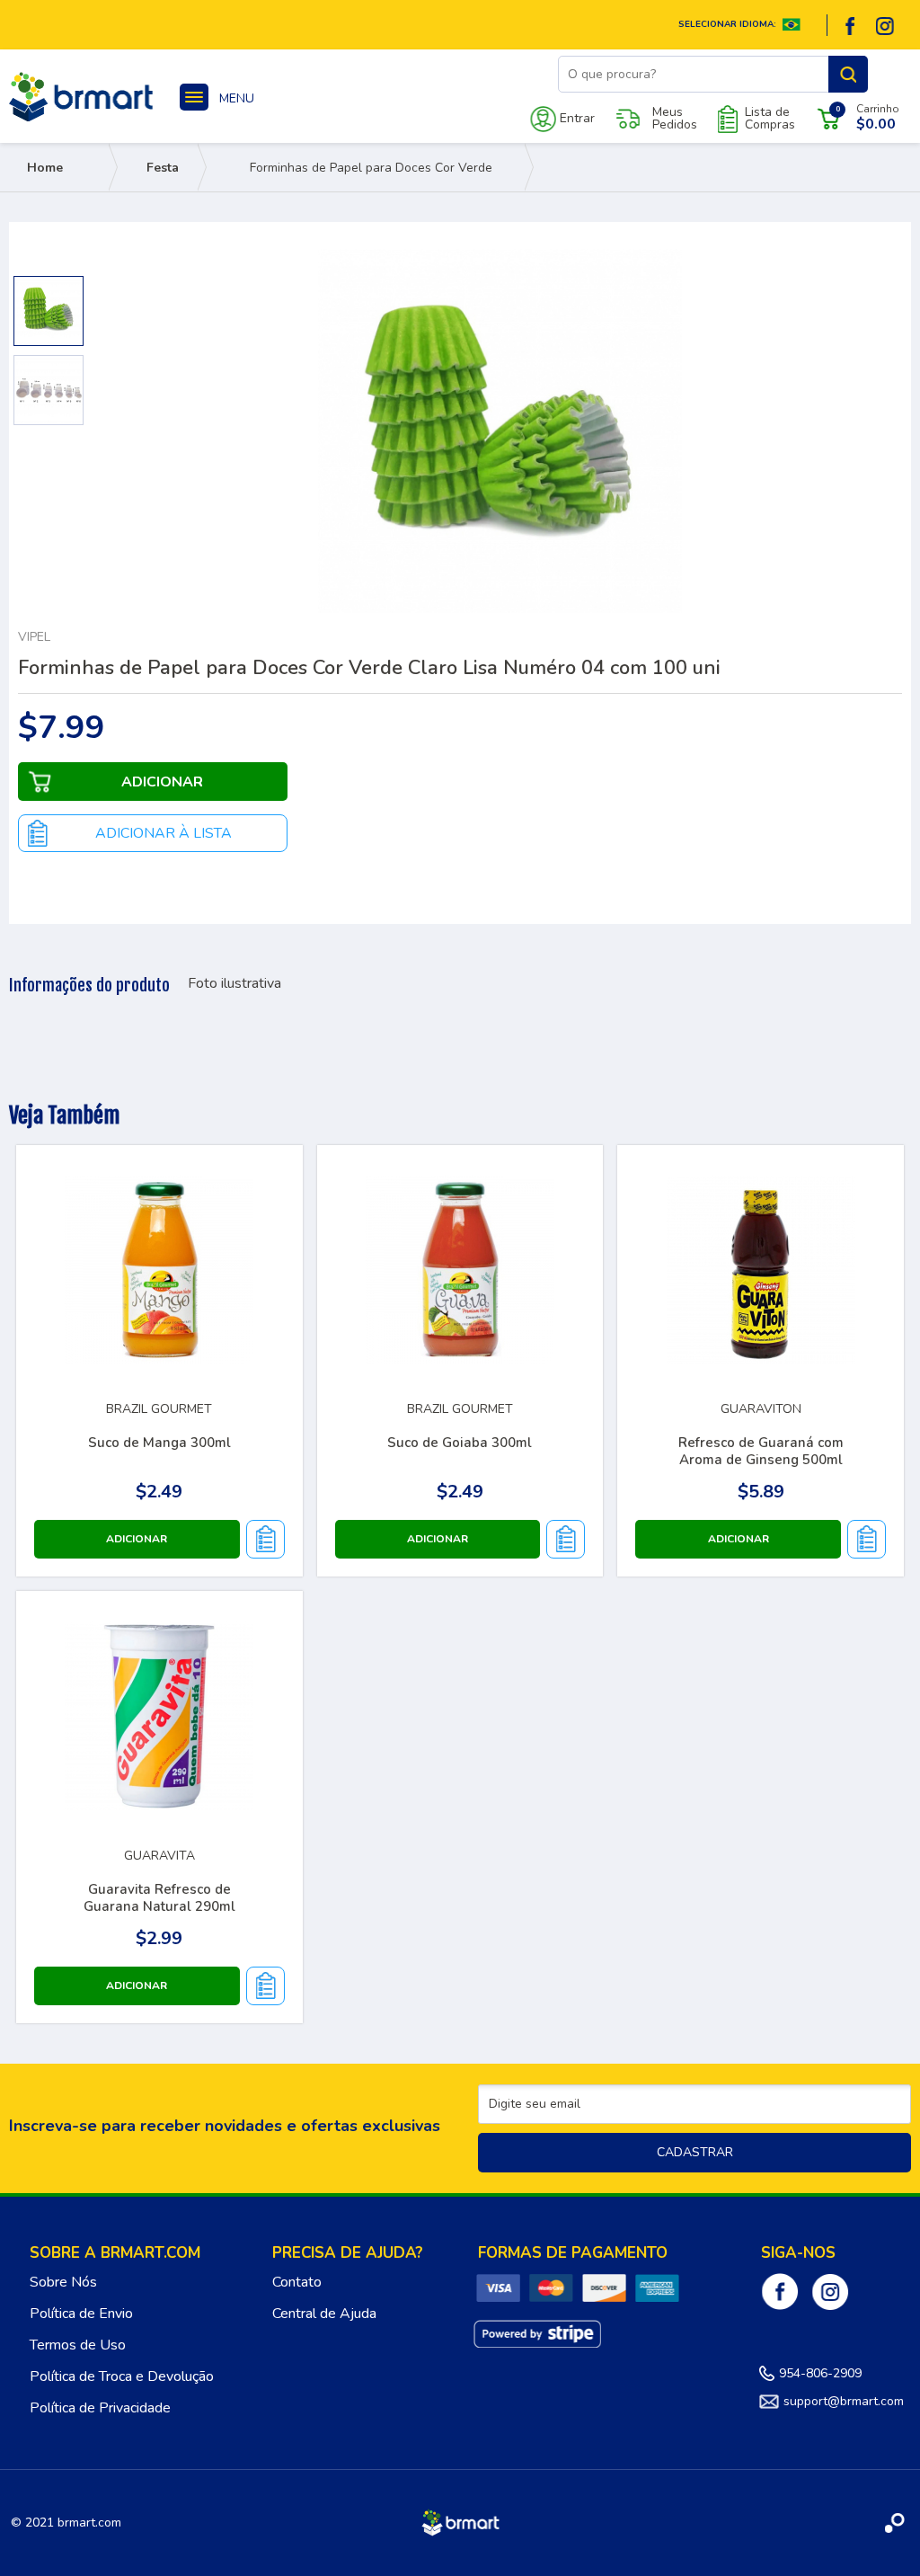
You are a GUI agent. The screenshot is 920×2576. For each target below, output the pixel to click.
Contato (297, 2282)
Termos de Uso (78, 2345)
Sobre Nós (63, 2282)
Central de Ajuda (324, 2314)
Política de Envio (81, 2314)
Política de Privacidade (100, 2408)
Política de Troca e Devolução (122, 2376)
